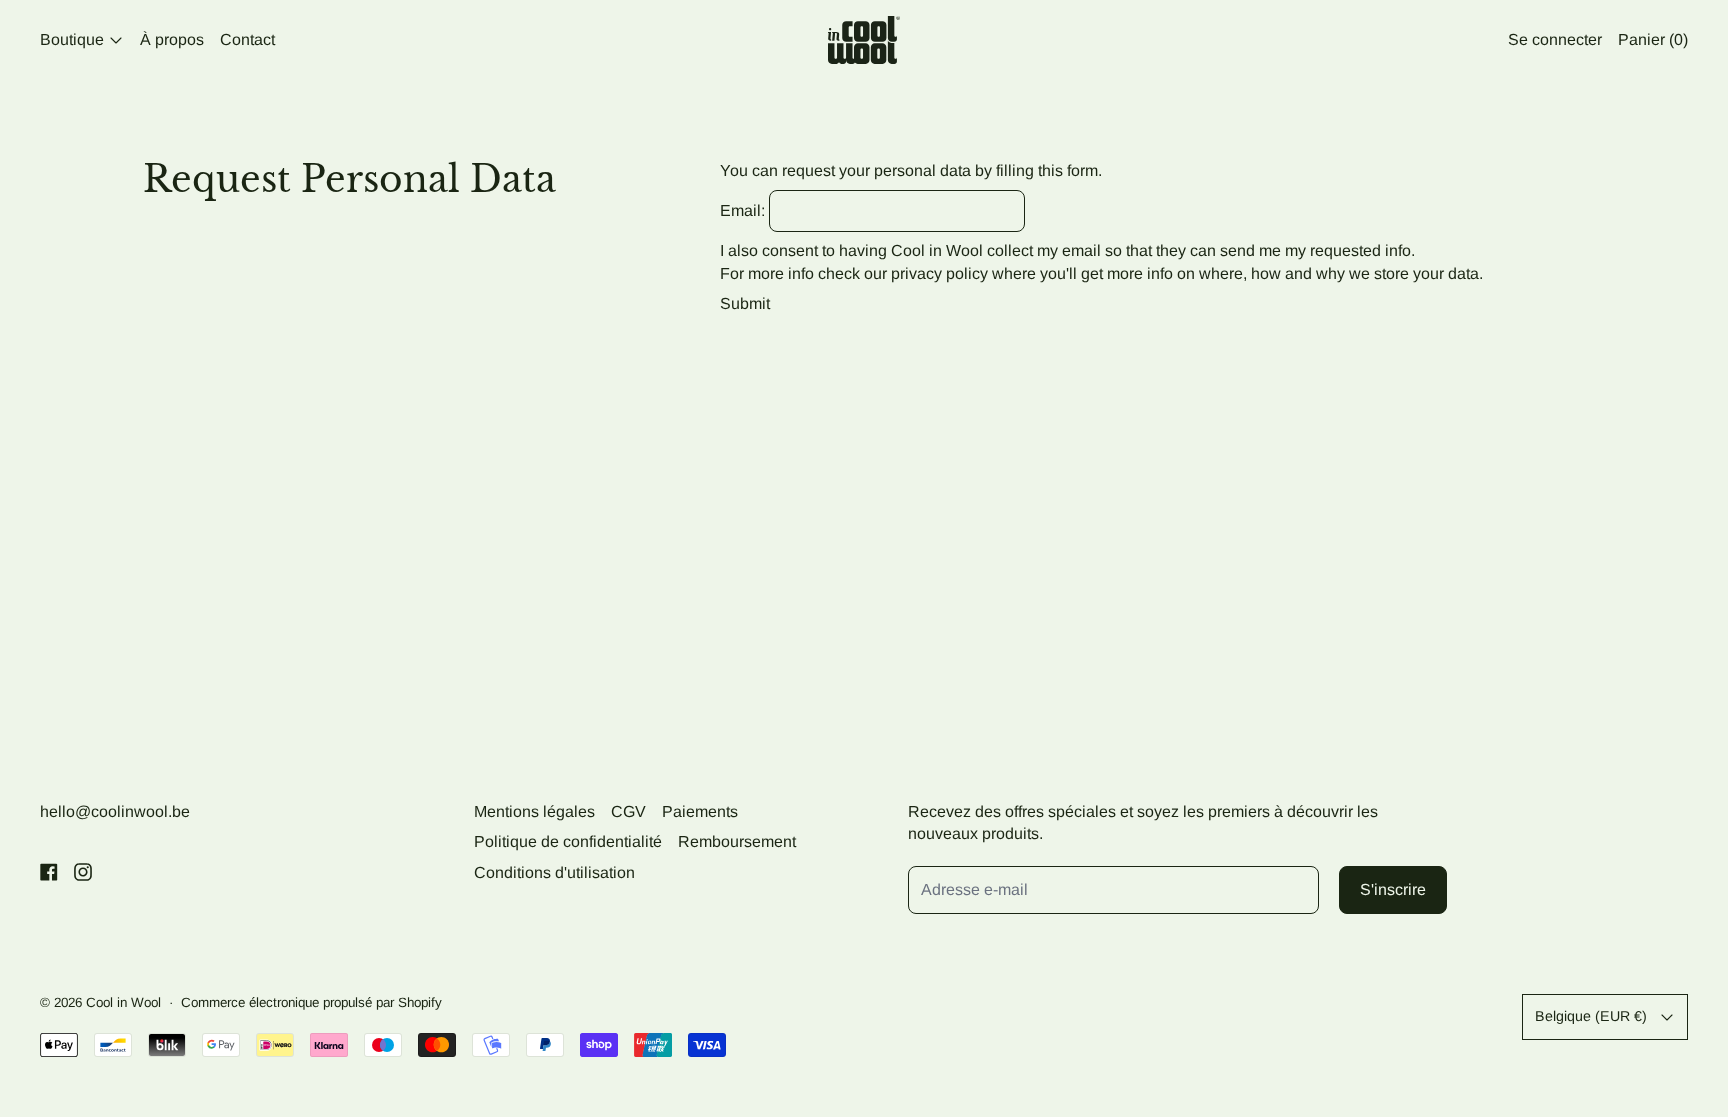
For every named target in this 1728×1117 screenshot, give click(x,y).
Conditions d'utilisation (554, 872)
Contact (247, 39)
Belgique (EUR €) (1591, 1016)
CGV (628, 811)
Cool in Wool (123, 1002)
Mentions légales (534, 811)
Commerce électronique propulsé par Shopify (311, 1002)
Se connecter (1555, 39)
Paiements (700, 811)
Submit (745, 303)
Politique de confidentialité (568, 841)
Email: (742, 210)
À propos (172, 39)
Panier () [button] (1653, 39)
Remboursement (737, 841)
